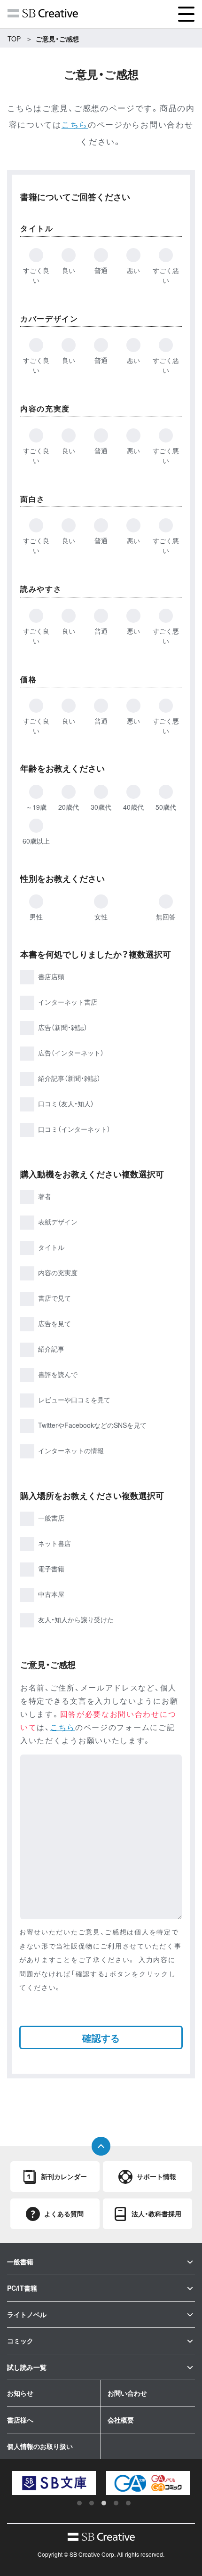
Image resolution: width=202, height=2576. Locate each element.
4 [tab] (116, 2503)
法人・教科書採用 (156, 2214)
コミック (20, 2341)
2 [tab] (92, 2503)
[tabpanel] (58, 2483)
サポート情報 (156, 2176)
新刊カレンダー (64, 2176)
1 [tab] (79, 2503)
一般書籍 (20, 2262)
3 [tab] (104, 2503)
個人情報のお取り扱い (40, 2446)
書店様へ (20, 2420)
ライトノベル (27, 2314)
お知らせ (20, 2393)
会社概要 (121, 2420)
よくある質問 (64, 2214)
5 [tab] (128, 2503)
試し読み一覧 (27, 2367)
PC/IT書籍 (22, 2288)
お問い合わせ (127, 2393)
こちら (75, 124)
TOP (14, 39)
